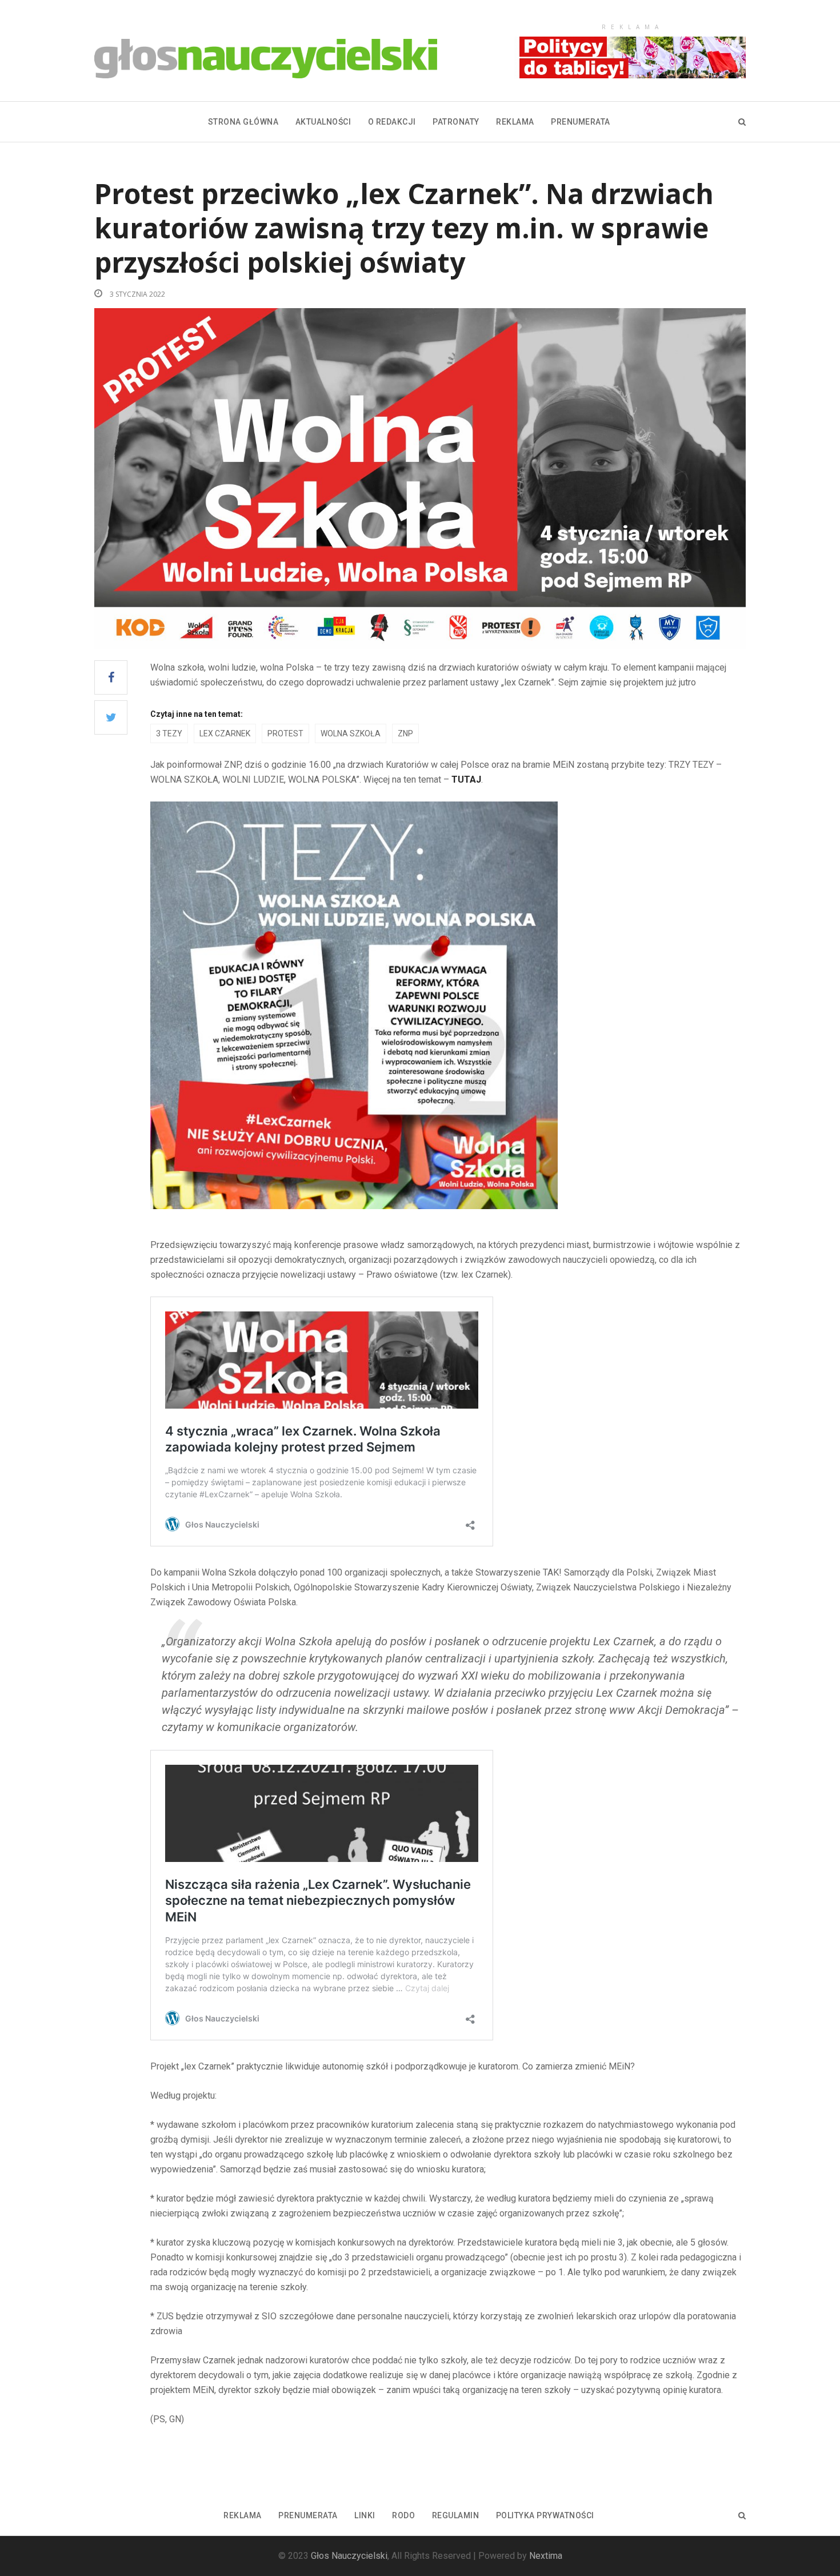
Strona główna (243, 122)
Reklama (515, 122)
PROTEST (285, 733)
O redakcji (392, 122)
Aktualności (323, 122)
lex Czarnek (225, 733)
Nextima (546, 2556)
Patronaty (456, 122)
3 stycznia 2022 (137, 294)
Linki (365, 2515)
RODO (403, 2515)
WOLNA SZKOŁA (351, 733)
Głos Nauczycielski (349, 2556)
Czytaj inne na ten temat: (197, 714)
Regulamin (456, 2515)
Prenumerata (581, 122)
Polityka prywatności (545, 2515)
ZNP (405, 733)
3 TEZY (169, 733)
